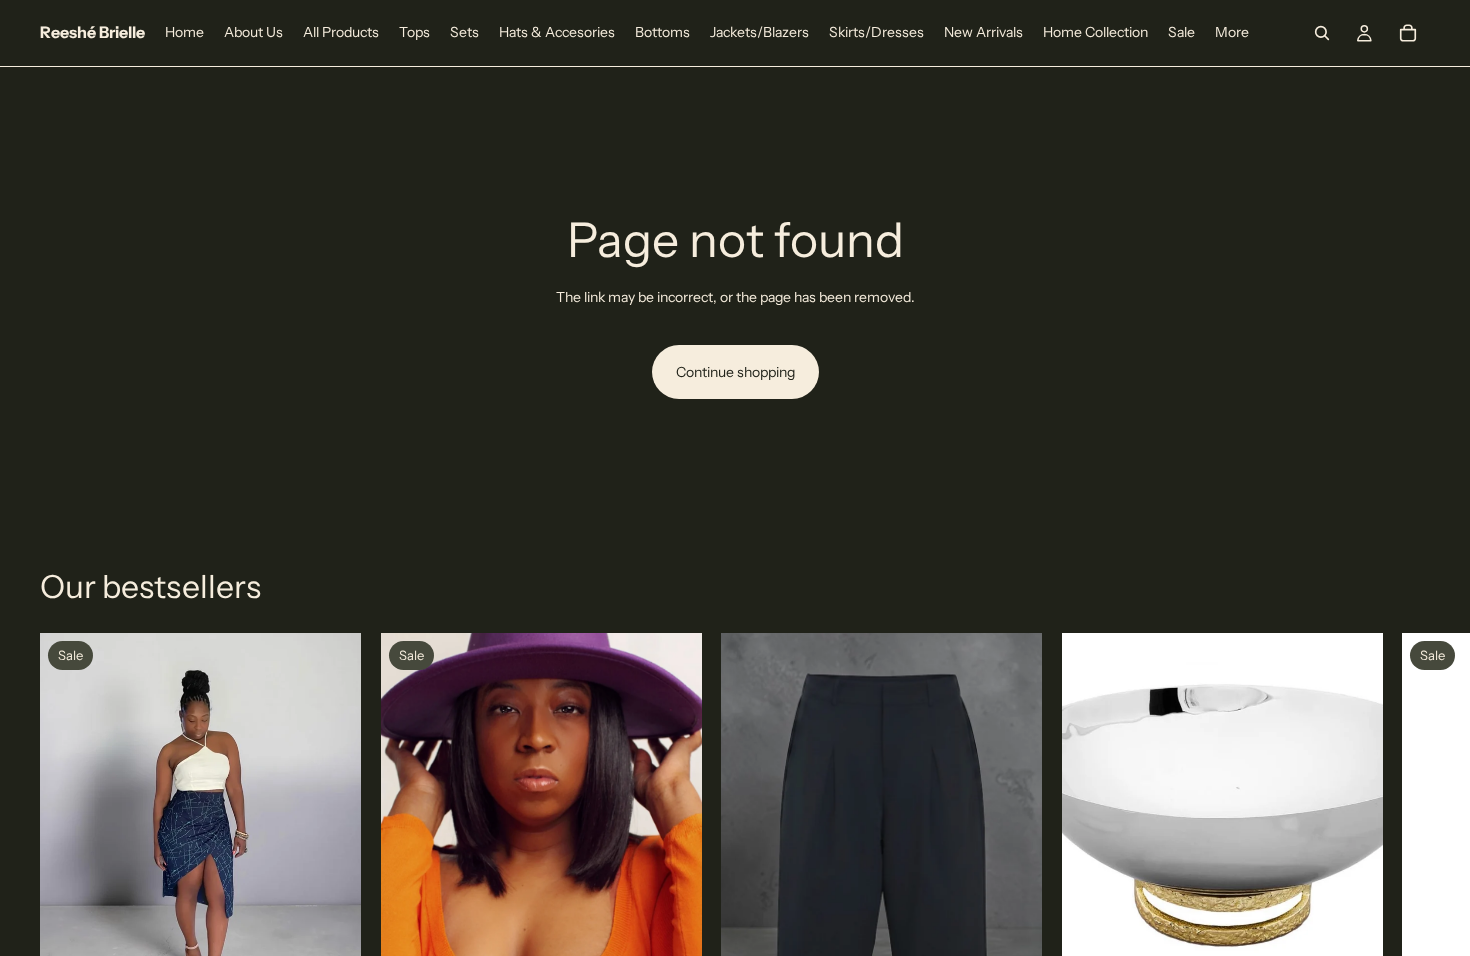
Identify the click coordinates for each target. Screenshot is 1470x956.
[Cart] (1408, 33)
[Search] (1322, 33)
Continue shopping (735, 372)
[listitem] (1232, 33)
